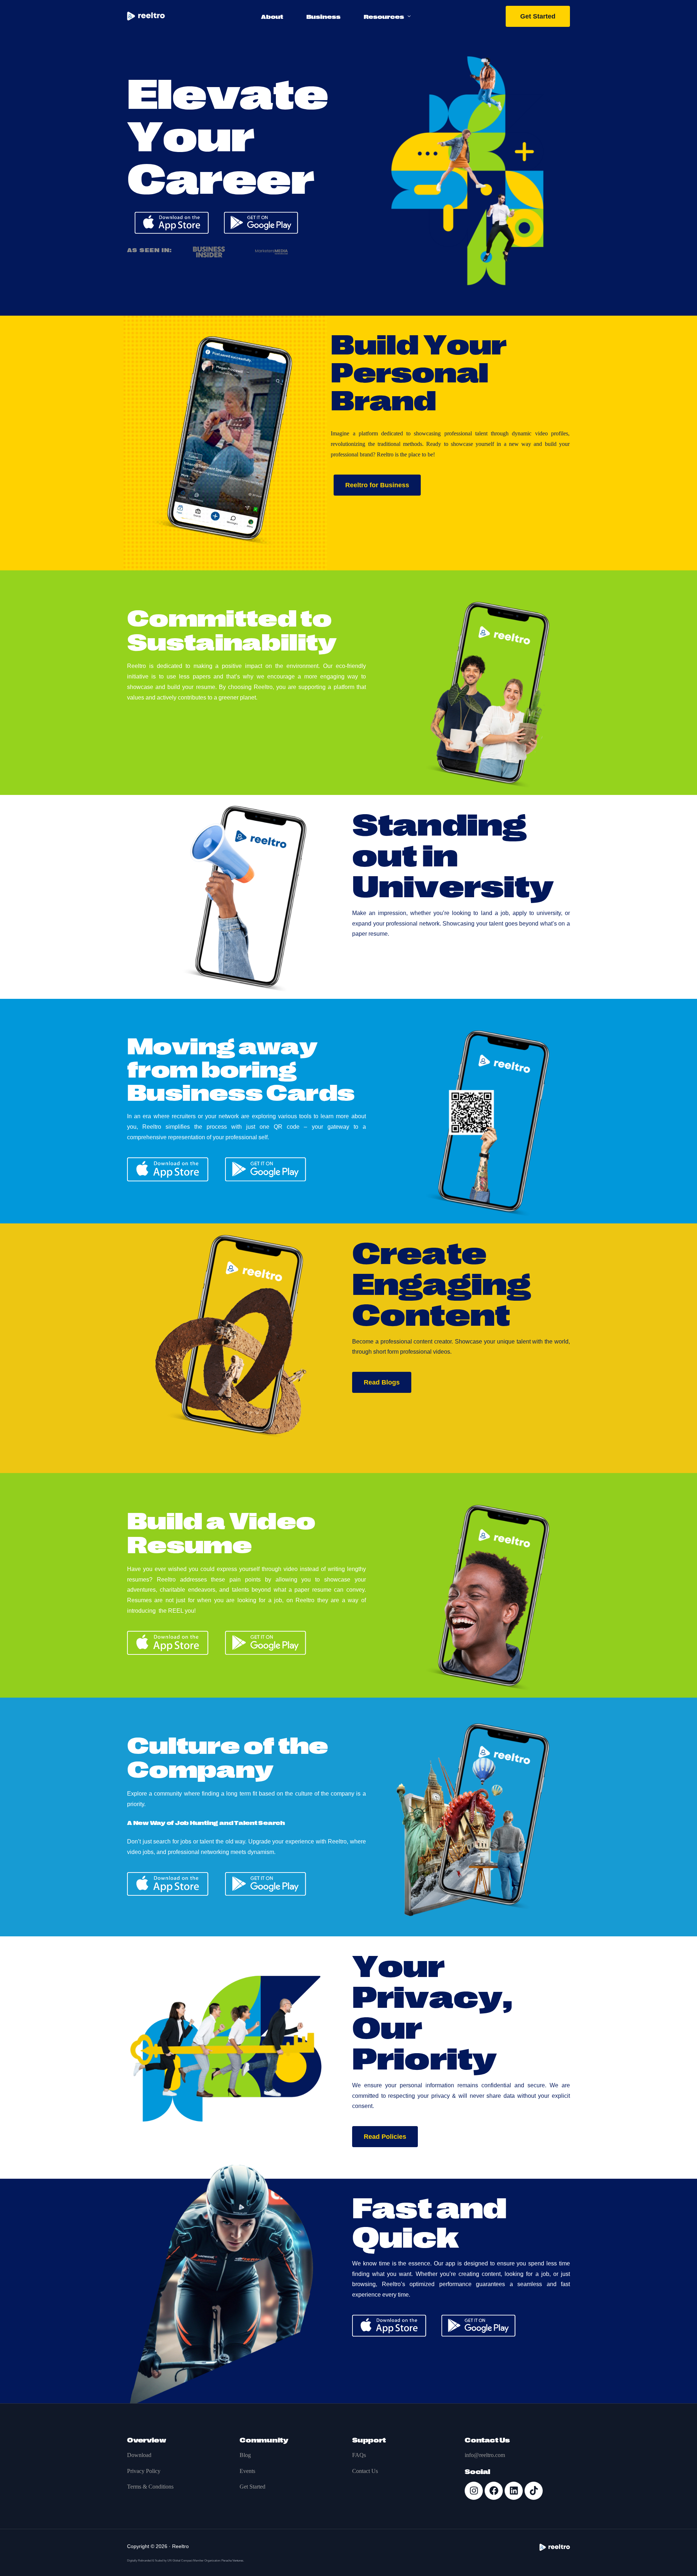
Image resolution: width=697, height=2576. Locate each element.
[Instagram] (474, 2491)
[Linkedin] (514, 2491)
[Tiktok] (534, 2491)
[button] (377, 485)
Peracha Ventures (232, 2561)
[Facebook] (494, 2491)
